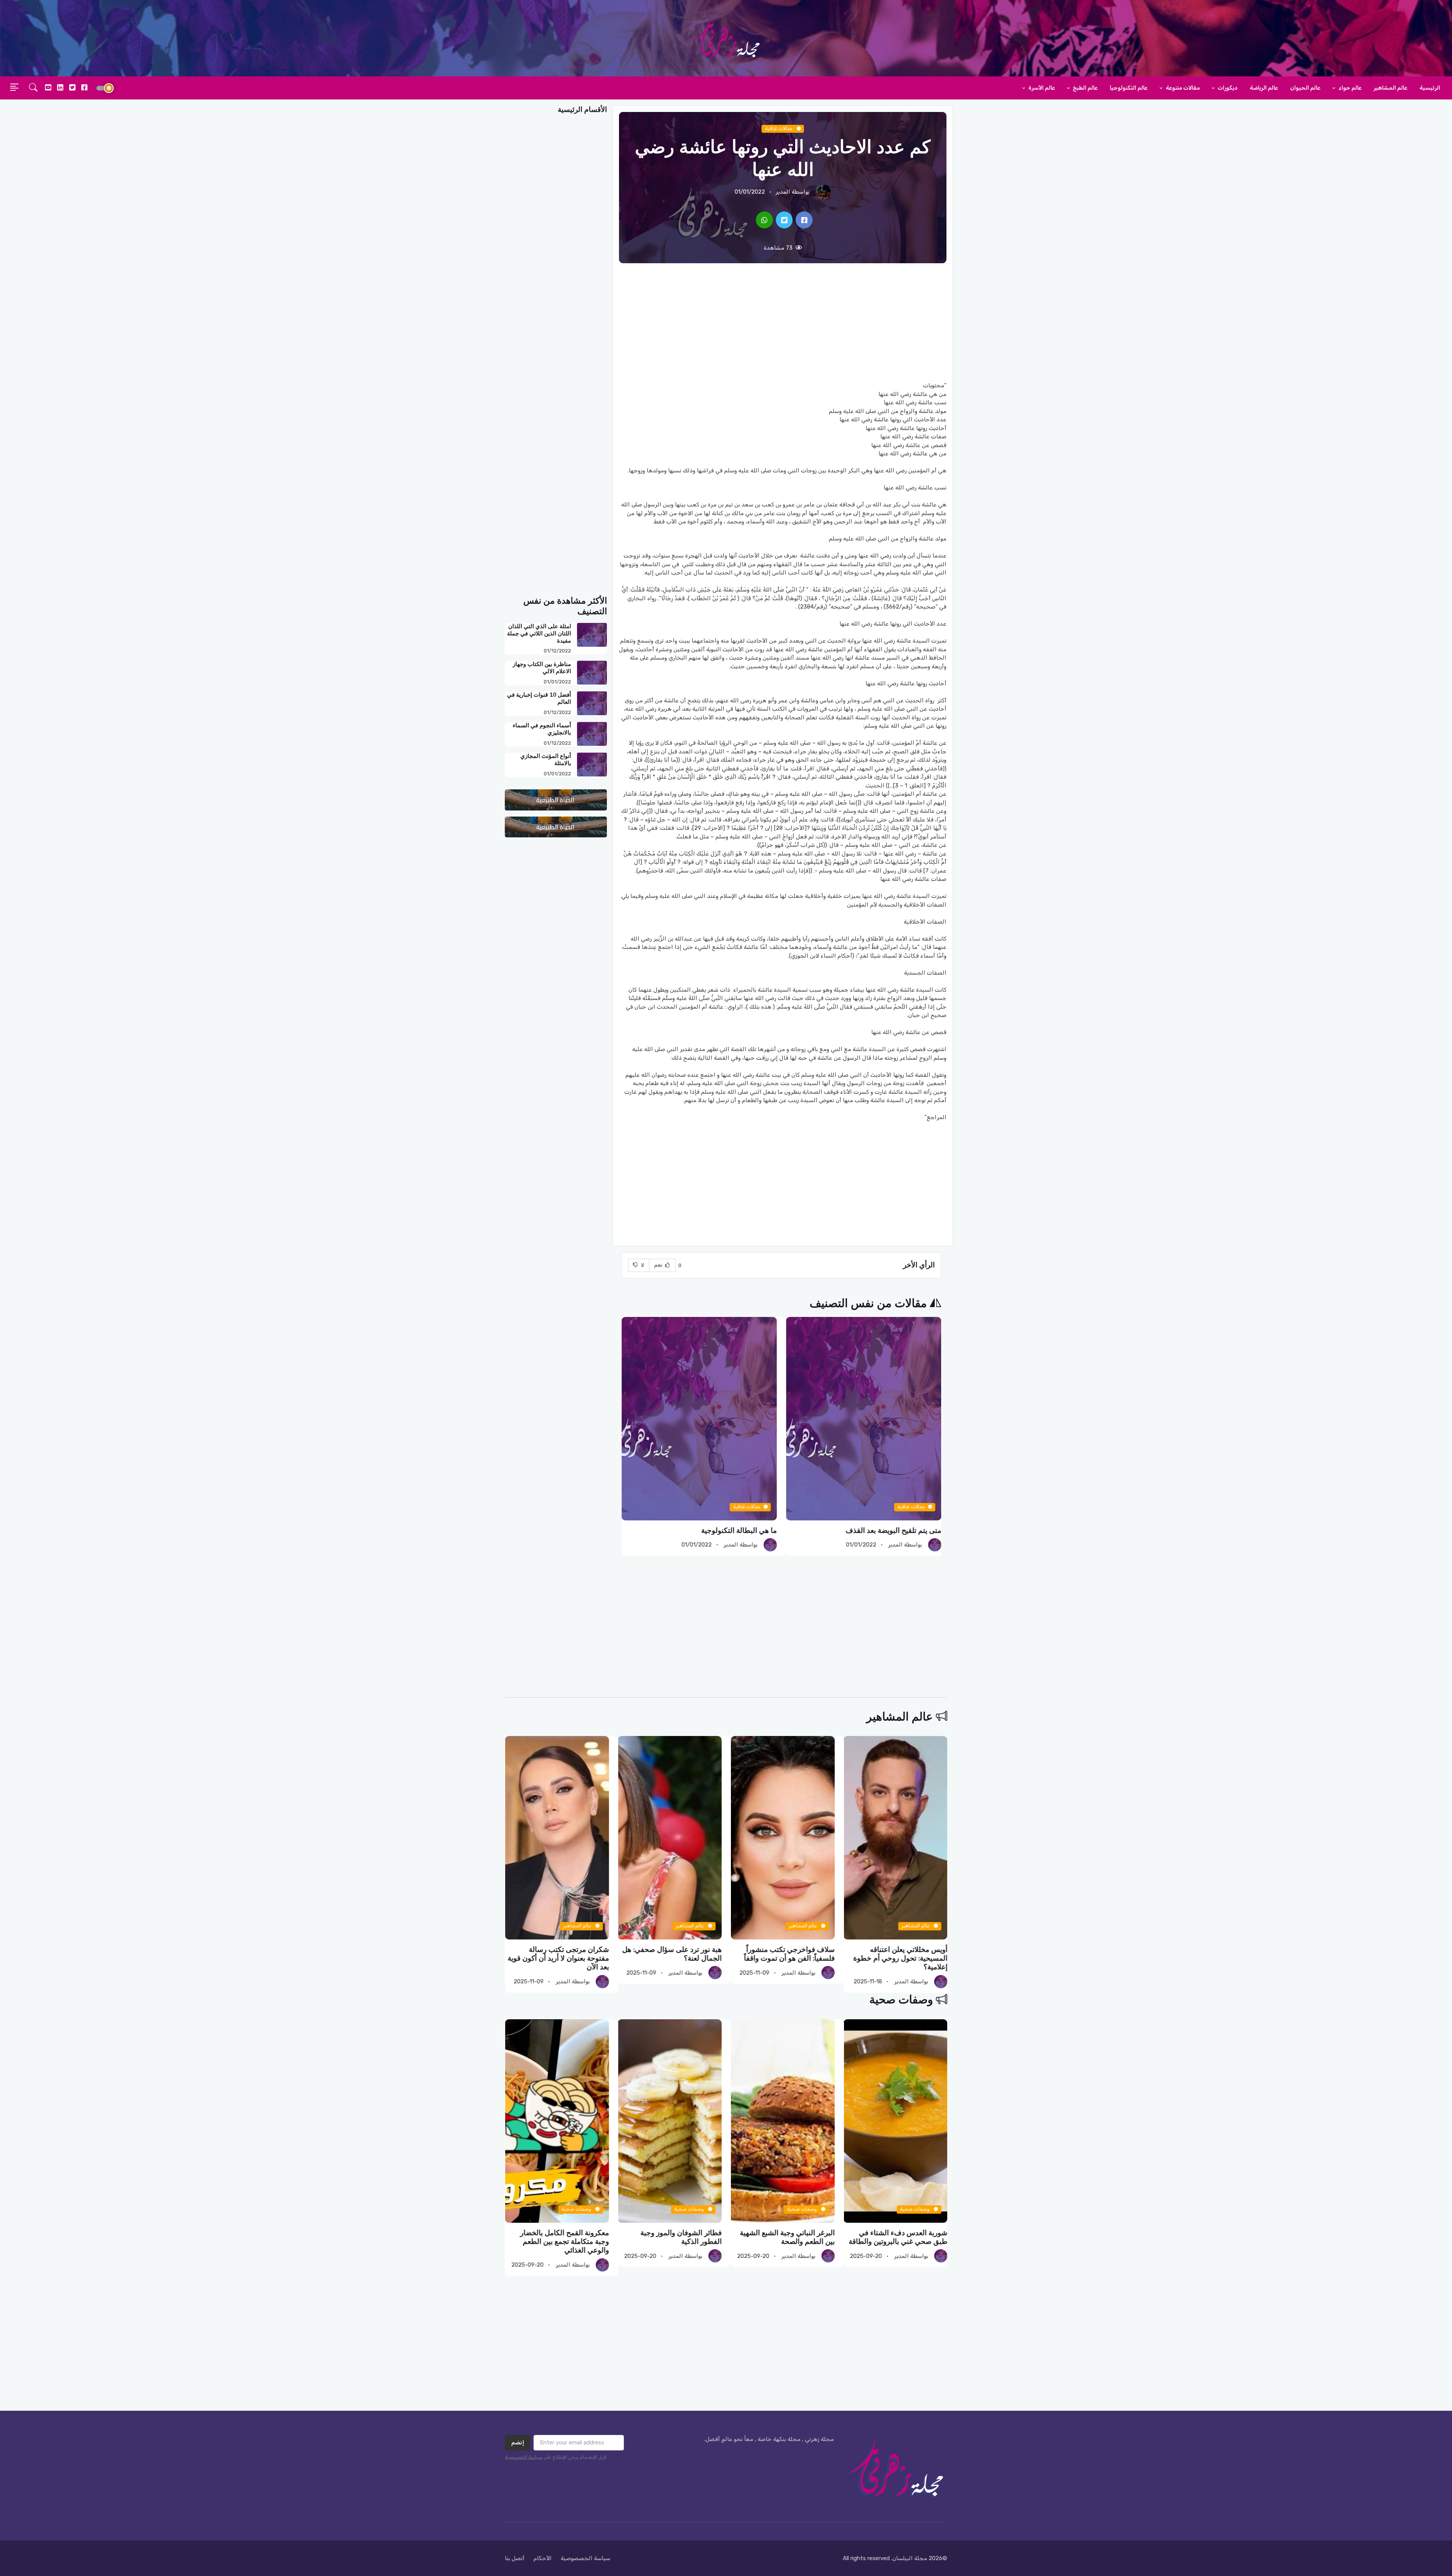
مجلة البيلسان (910, 2558)
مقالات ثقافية (779, 128)
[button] (33, 88)
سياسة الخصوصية (524, 2457)
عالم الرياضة (1264, 88)
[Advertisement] (783, 322)
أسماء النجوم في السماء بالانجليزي (542, 729)
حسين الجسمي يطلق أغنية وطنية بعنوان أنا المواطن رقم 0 (672, 1954)
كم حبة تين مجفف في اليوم (900, 1530)
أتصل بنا (515, 2558)
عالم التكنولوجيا (1129, 88)
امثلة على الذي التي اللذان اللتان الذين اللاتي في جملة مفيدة (539, 634)
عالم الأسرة (1041, 88)
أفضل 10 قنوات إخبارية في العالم (539, 698)
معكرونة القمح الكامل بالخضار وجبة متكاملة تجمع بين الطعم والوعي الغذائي (677, 2241)
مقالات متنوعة (1182, 88)
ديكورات (1227, 88)
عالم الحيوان (1305, 88)
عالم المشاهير (1391, 88)
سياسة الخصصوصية (586, 2558)
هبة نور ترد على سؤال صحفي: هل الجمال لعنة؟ (897, 1954)
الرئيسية (1430, 88)
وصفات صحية (901, 2000)
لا (642, 1265)
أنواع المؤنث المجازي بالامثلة (546, 760)
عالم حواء (1350, 88)
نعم (659, 1265)
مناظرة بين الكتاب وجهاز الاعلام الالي (542, 668)
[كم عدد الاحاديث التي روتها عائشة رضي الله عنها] (804, 220)
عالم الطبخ (1085, 88)
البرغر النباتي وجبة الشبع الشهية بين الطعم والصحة (900, 2237)
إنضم (518, 2442)
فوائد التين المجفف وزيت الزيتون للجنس (717, 1530)
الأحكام (543, 2558)
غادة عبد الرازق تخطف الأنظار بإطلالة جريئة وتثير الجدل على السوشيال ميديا (564, 1959)
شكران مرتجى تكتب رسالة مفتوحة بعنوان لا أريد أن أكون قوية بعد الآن (783, 1959)
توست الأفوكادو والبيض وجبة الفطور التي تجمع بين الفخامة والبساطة (565, 2241)
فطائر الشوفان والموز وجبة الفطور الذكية (794, 2237)
